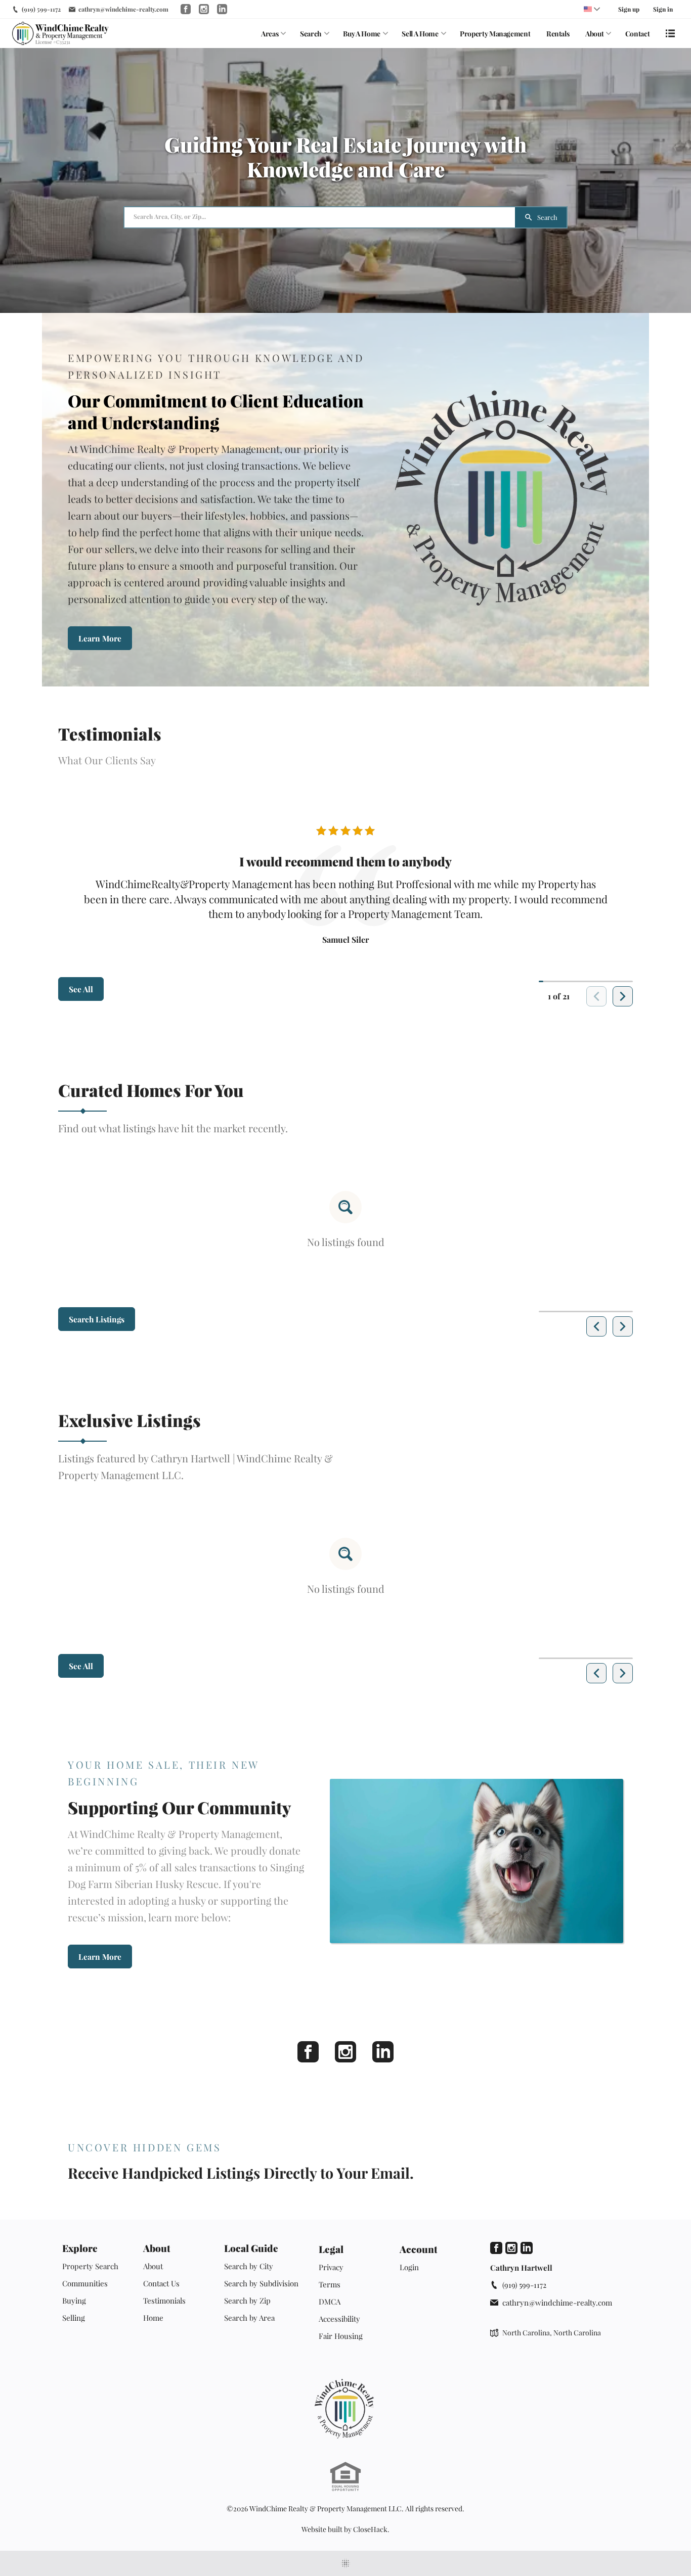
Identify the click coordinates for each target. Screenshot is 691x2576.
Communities (85, 2283)
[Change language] (592, 9)
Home (153, 2318)
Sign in (663, 9)
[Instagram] (345, 2052)
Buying (74, 2301)
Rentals (558, 34)
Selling (74, 2318)
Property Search (90, 2266)
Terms (330, 2284)
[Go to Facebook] (186, 9)
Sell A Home (420, 34)
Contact (638, 34)
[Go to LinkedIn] (222, 9)
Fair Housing (341, 2336)
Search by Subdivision (261, 2283)
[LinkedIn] (383, 2052)
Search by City (249, 2266)
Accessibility (339, 2319)
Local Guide (251, 2248)
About (594, 34)
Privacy (331, 2267)
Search (311, 34)
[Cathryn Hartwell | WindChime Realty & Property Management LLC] (345, 2409)
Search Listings (97, 1319)
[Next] (623, 996)
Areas (270, 34)
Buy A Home (362, 34)
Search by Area (249, 2318)
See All (81, 989)
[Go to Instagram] (204, 9)
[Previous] (596, 1326)
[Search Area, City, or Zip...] (320, 217)
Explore (80, 2248)
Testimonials (164, 2301)
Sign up (629, 9)
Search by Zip (247, 2301)
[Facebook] (308, 2052)
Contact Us (161, 2283)
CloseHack (370, 2529)
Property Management (495, 34)
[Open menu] (670, 33)
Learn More (100, 638)
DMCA (330, 2302)
